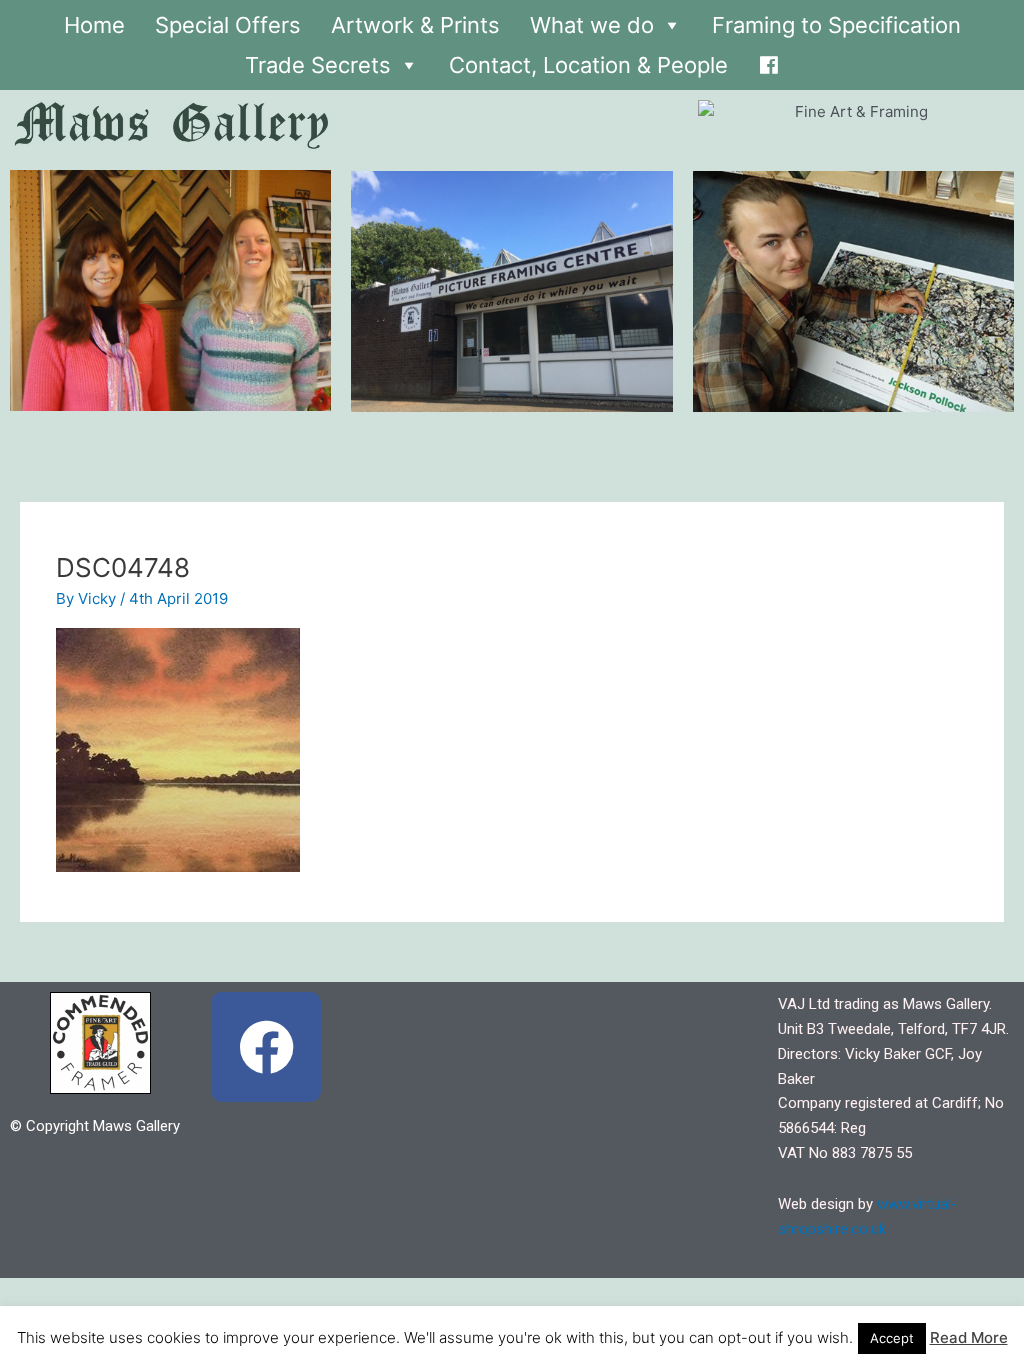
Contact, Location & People (588, 65)
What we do (592, 25)
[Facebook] (769, 60)
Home (94, 25)
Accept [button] (892, 1338)
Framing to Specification (836, 25)
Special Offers (228, 25)
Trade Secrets (318, 65)
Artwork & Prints (415, 25)
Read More (969, 1337)
